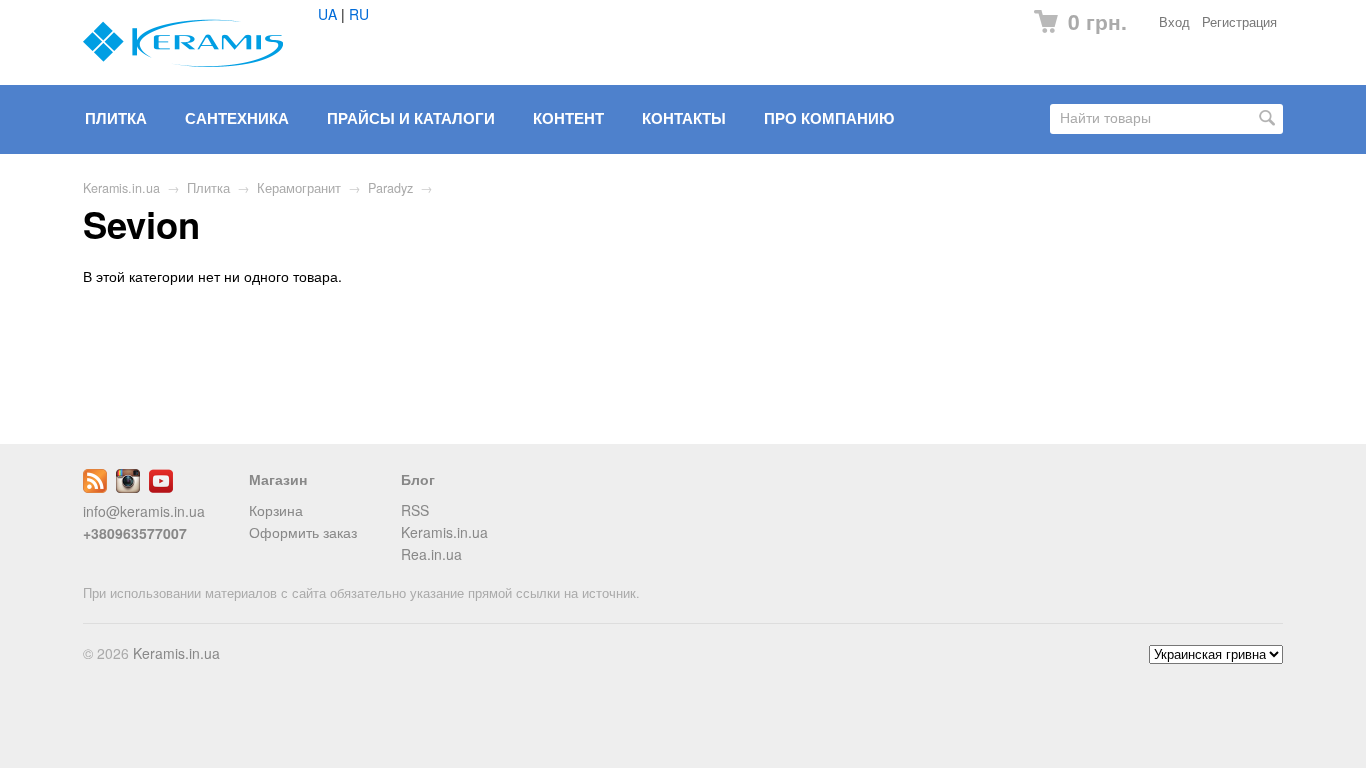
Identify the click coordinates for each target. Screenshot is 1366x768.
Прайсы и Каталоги (411, 118)
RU (359, 14)
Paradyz (390, 188)
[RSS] (95, 487)
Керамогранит (299, 188)
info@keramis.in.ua (144, 511)
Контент (568, 118)
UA (327, 14)
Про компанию (829, 118)
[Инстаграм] (128, 487)
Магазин (278, 479)
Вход (1174, 22)
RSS (415, 510)
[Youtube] (161, 487)
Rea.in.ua (431, 554)
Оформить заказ (303, 532)
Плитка (116, 118)
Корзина (276, 510)
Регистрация (1239, 22)
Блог (418, 479)
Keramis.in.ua (121, 188)
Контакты (684, 118)
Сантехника (237, 118)
